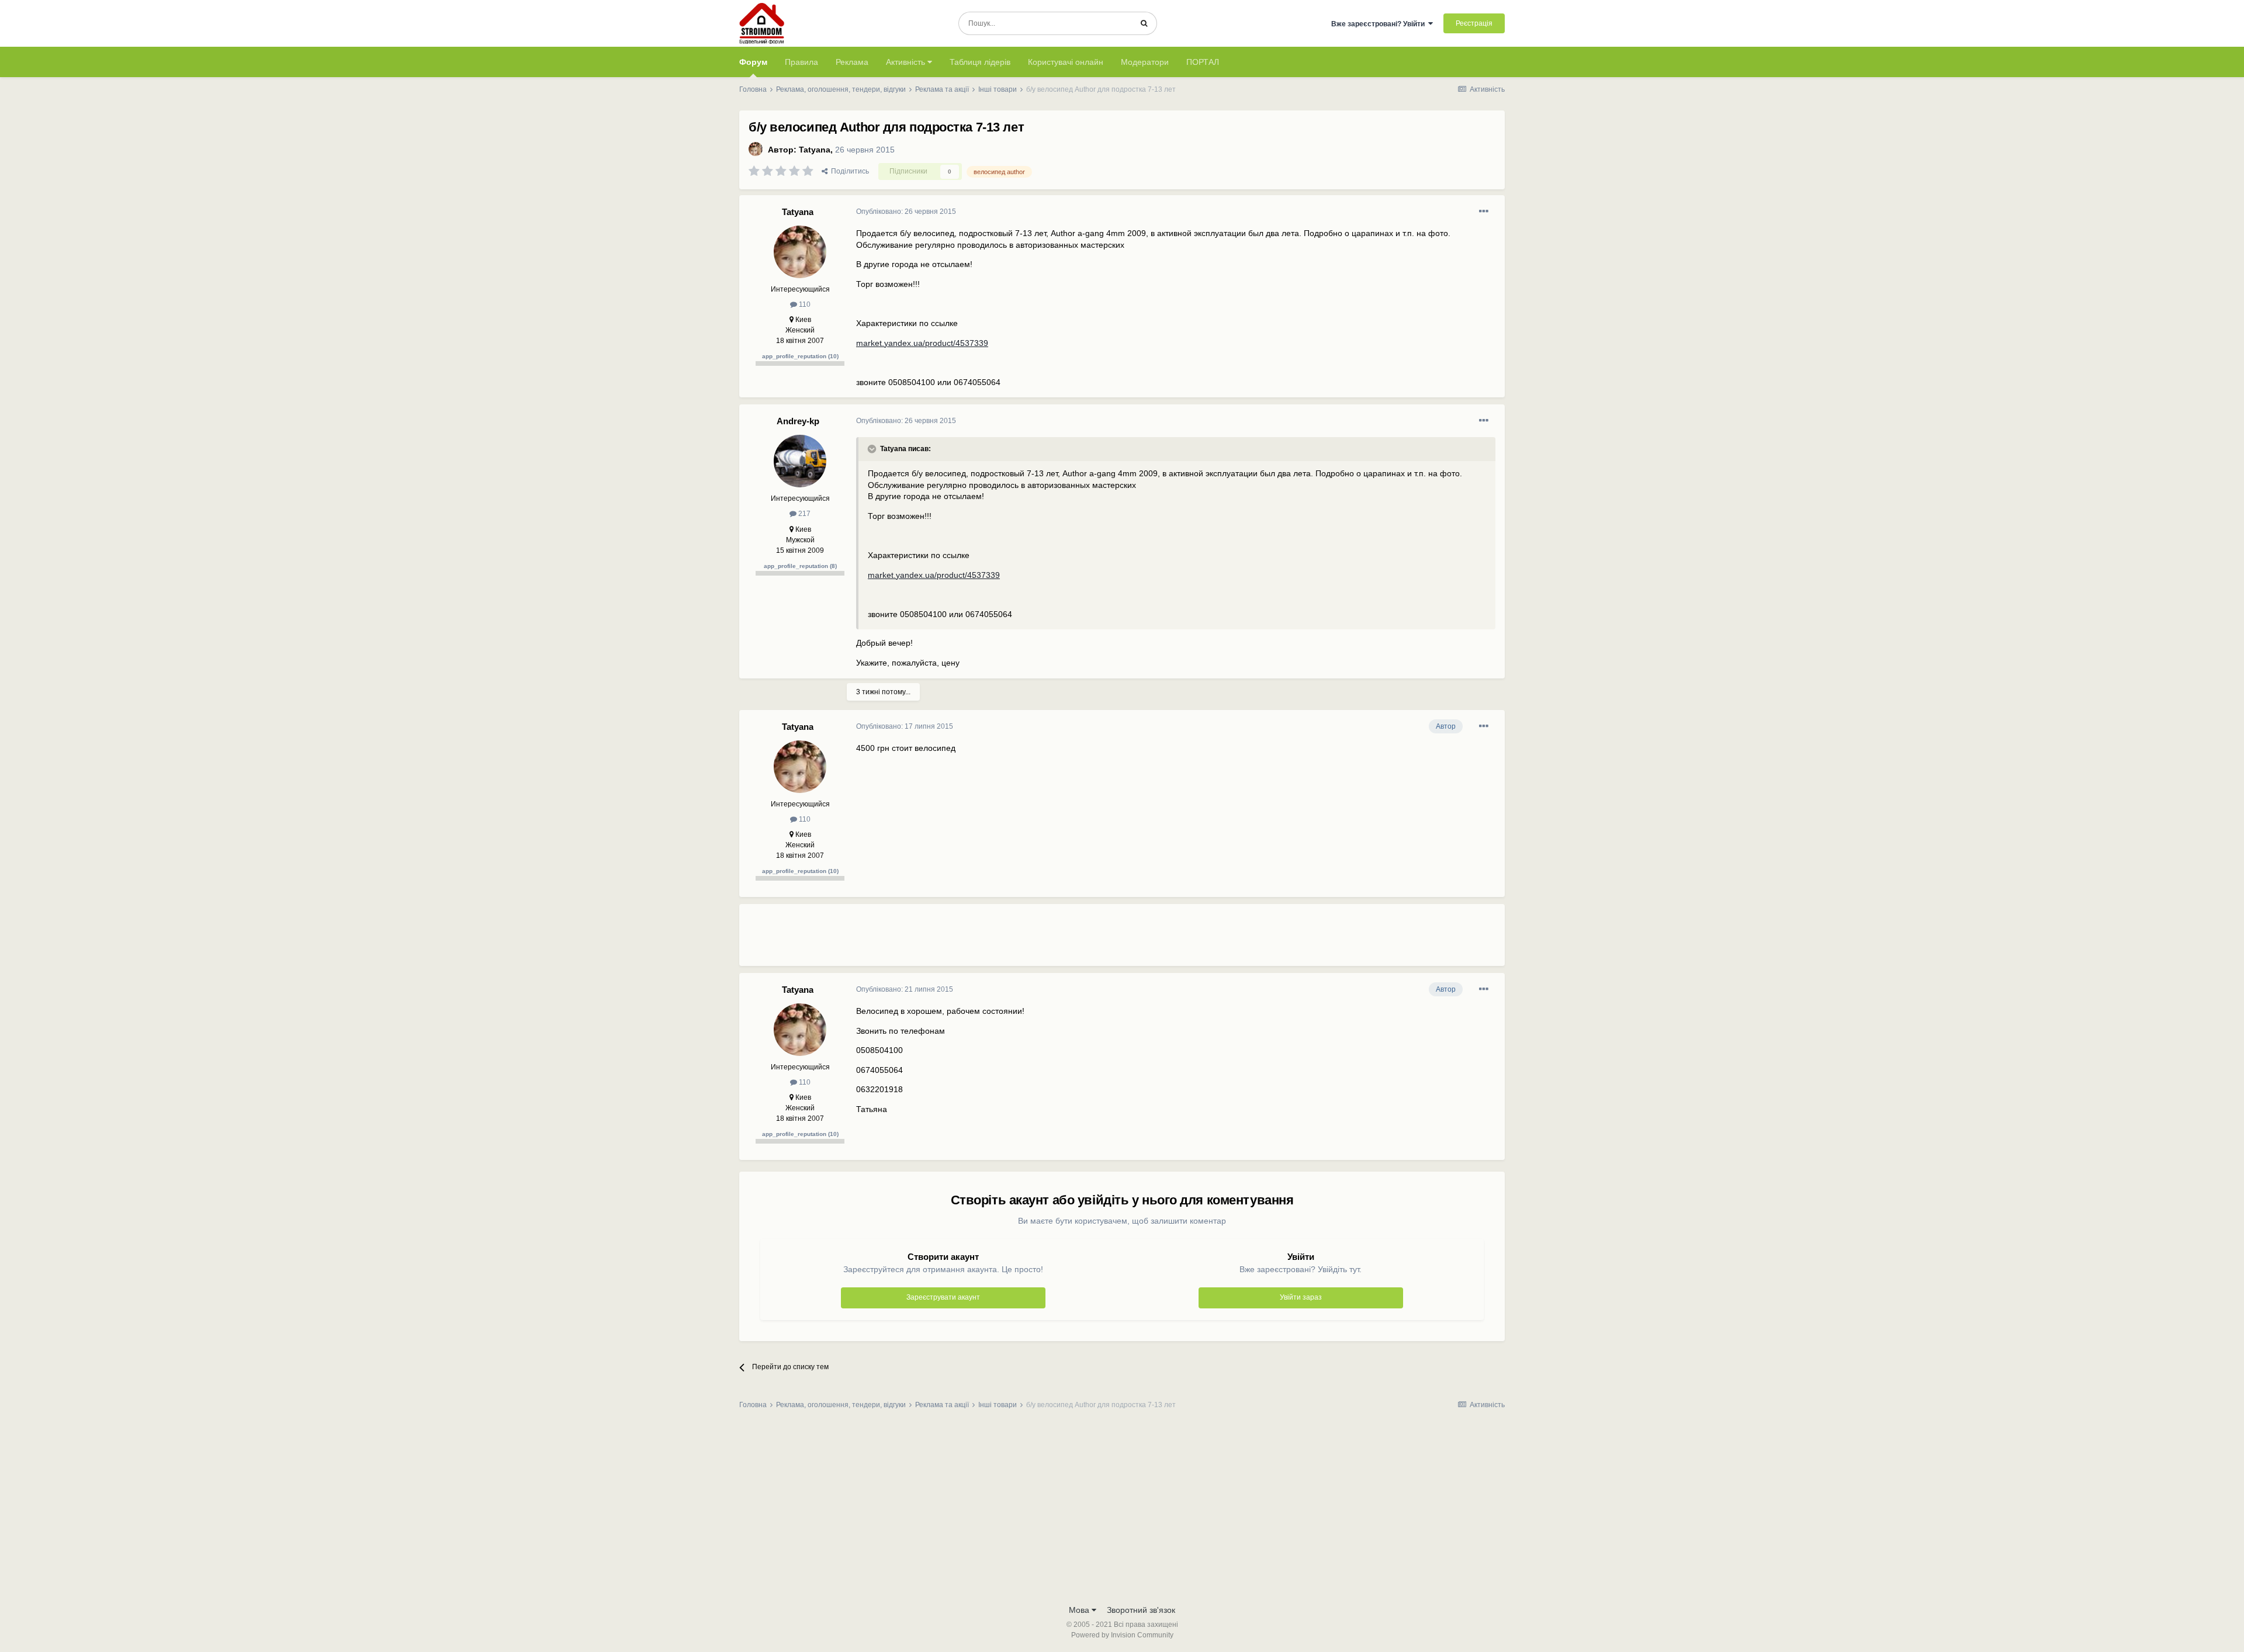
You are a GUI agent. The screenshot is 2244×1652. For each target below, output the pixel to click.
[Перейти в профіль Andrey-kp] (800, 461)
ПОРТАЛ (1203, 62)
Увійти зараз (1301, 1297)
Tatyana (815, 150)
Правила (801, 62)
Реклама (852, 62)
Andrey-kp (798, 421)
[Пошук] (1144, 23)
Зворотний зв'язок (1141, 1610)
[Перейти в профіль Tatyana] (756, 149)
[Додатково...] (1484, 212)
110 (804, 304)
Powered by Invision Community (1122, 1635)
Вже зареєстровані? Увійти (1380, 24)
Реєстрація (1474, 23)
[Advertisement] (1069, 940)
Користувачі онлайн (1066, 62)
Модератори (1145, 62)
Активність (907, 62)
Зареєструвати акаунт (943, 1297)
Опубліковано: (906, 212)
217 (804, 514)
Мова (1080, 1610)
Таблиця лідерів (980, 62)
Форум (753, 62)
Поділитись (848, 171)
